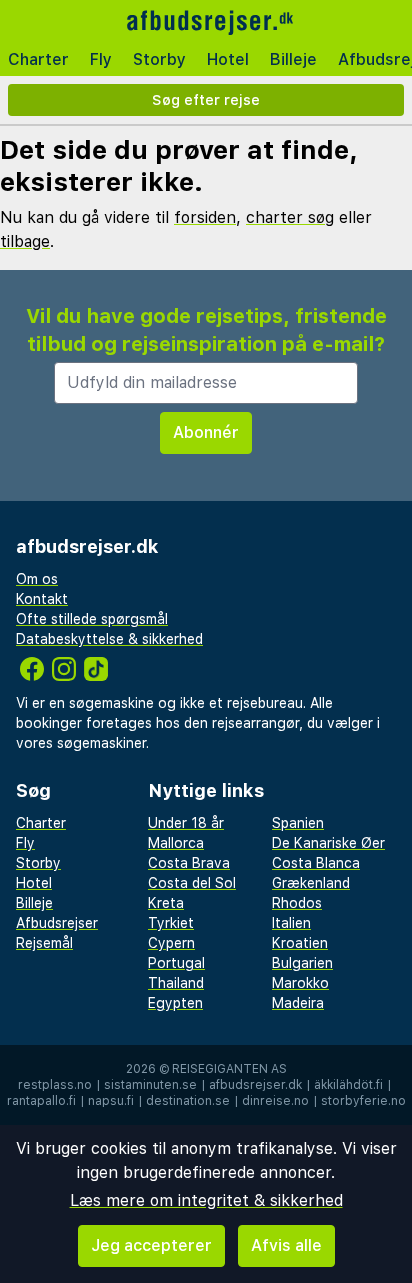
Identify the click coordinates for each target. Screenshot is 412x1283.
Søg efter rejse (206, 99)
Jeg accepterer (151, 1245)
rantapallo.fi (41, 1101)
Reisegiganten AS (229, 1069)
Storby (159, 59)
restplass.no (55, 1085)
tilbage (25, 241)
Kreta (166, 903)
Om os (37, 579)
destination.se (188, 1101)
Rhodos (297, 903)
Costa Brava (189, 863)
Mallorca (176, 843)
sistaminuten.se (150, 1085)
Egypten (175, 1003)
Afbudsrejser (57, 923)
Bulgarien (302, 963)
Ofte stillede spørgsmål (92, 619)
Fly (101, 59)
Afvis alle (286, 1245)
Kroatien (300, 943)
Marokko (300, 983)
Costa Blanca (316, 863)
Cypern (171, 943)
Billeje (293, 59)
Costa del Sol (192, 883)
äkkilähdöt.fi (348, 1085)
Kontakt (42, 599)
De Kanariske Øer (328, 843)
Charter (38, 59)
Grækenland (311, 883)
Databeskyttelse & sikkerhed (109, 639)
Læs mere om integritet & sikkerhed (206, 1200)
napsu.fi (111, 1101)
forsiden (205, 217)
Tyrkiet (171, 923)
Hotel (228, 59)
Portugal (176, 963)
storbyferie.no (363, 1101)
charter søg (290, 217)
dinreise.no (275, 1101)
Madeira (298, 1003)
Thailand (176, 983)
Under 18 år (186, 823)
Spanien (298, 823)
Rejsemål (44, 943)
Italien (291, 923)
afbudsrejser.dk (255, 1085)
